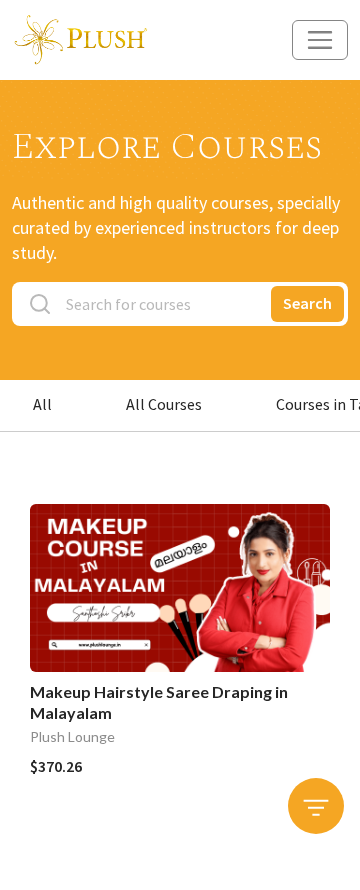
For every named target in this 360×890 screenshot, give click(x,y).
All (42, 404)
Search (307, 303)
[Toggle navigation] (320, 40)
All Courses (164, 404)
